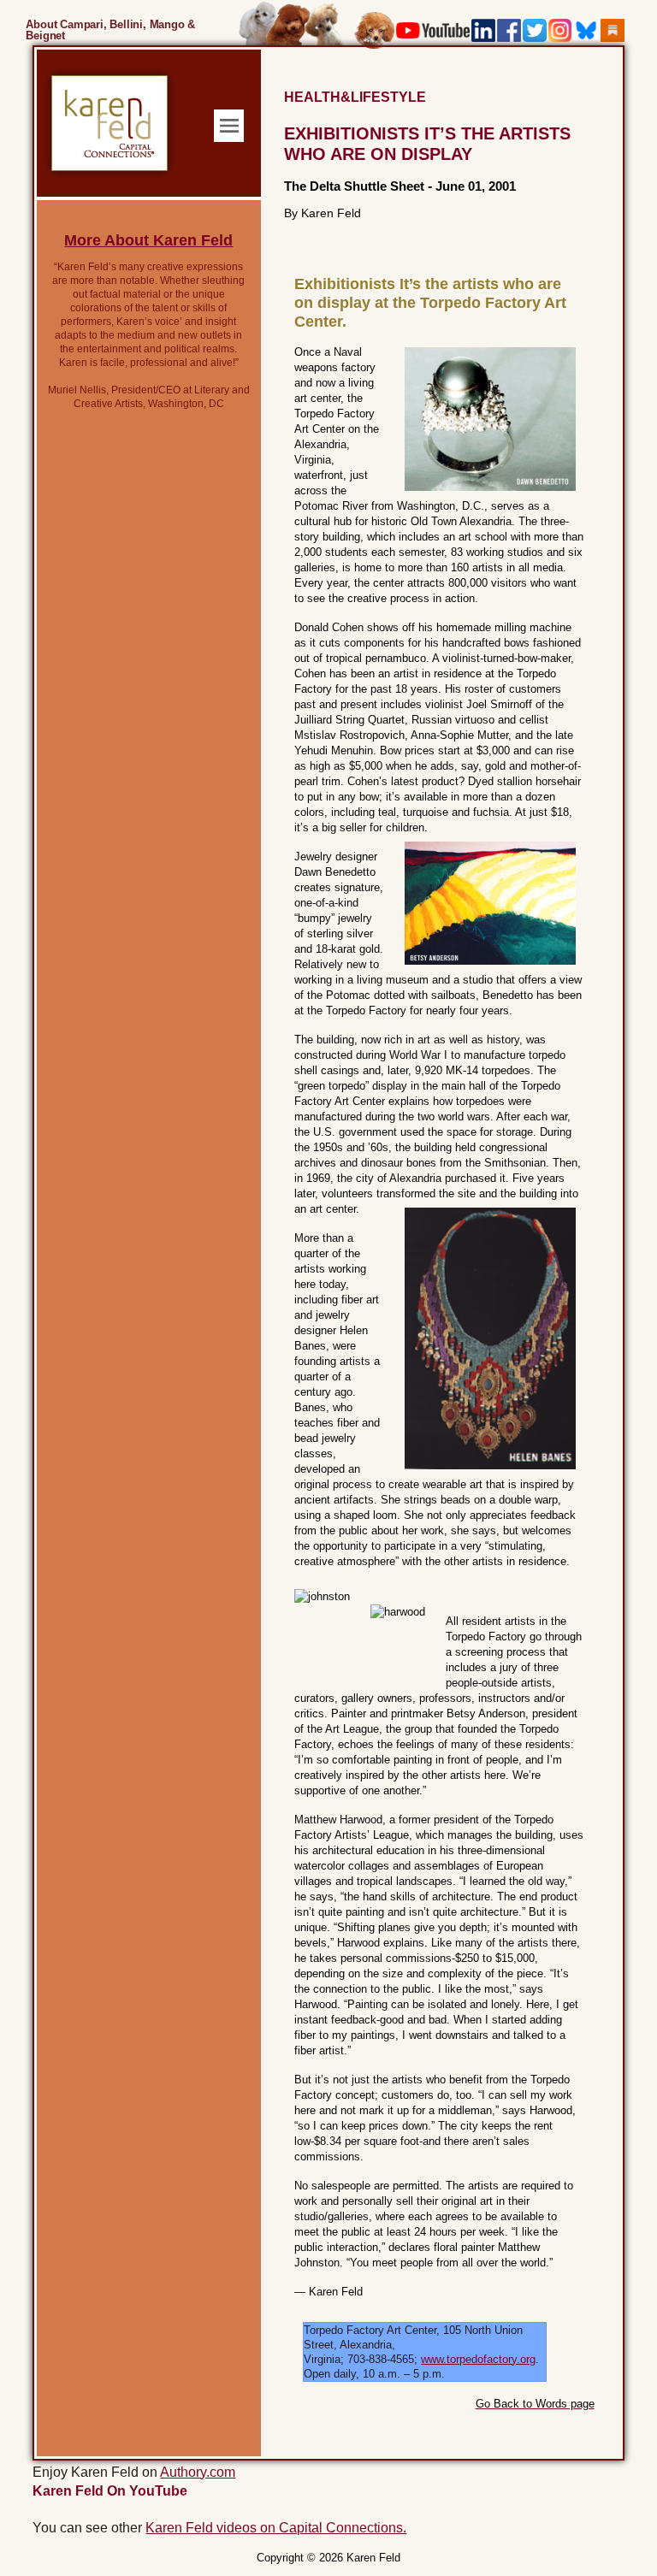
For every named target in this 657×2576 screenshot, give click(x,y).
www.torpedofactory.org (478, 2359)
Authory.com (198, 2472)
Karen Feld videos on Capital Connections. (276, 2528)
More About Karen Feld (148, 240)
